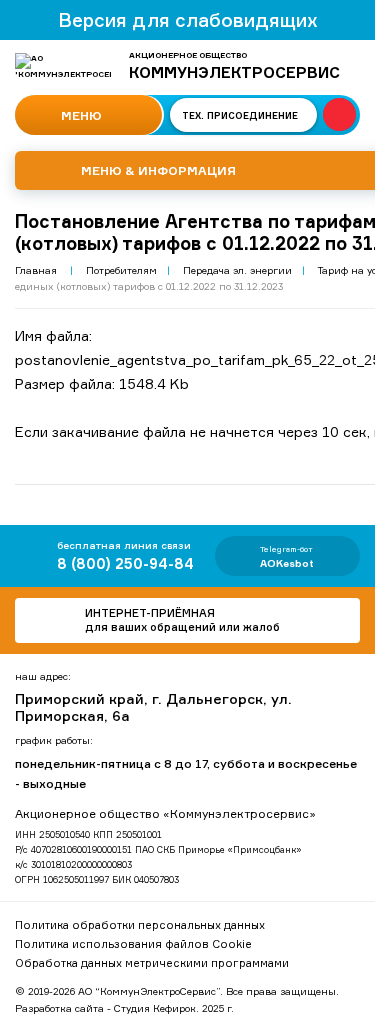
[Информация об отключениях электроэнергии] (339, 114)
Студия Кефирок (155, 1008)
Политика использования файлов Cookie (133, 944)
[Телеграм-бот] (287, 556)
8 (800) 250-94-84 (125, 563)
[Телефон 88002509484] (333, 988)
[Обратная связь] (187, 620)
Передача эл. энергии (237, 270)
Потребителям (121, 270)
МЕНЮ (80, 115)
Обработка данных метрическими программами (152, 963)
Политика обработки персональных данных (140, 925)
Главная (36, 270)
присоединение (240, 115)
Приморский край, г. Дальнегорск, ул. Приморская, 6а (153, 707)
